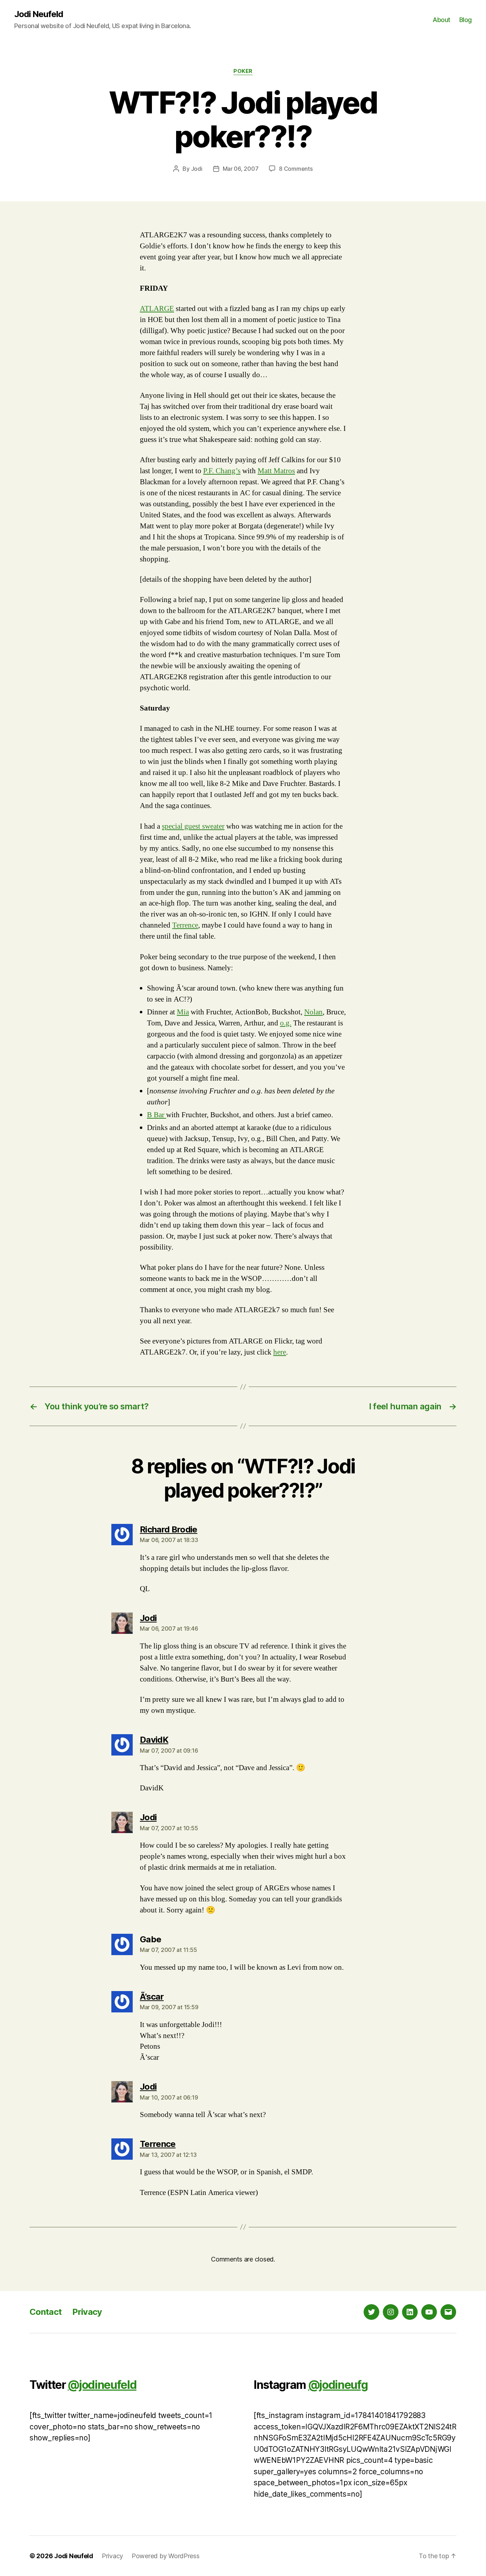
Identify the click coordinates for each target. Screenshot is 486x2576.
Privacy (87, 2312)
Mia (183, 1012)
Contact (46, 2312)
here (280, 1352)
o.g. (286, 1023)
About (442, 20)
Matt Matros (276, 471)
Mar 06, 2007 (241, 169)
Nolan (313, 1012)
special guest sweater (193, 826)
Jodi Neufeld (39, 14)
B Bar (157, 1115)
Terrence (185, 925)
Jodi (197, 169)
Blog (466, 20)
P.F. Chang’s (222, 471)
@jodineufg (338, 2385)
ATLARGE (157, 309)
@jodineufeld (102, 2385)
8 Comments (296, 169)
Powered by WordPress (166, 2556)
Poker (243, 71)
